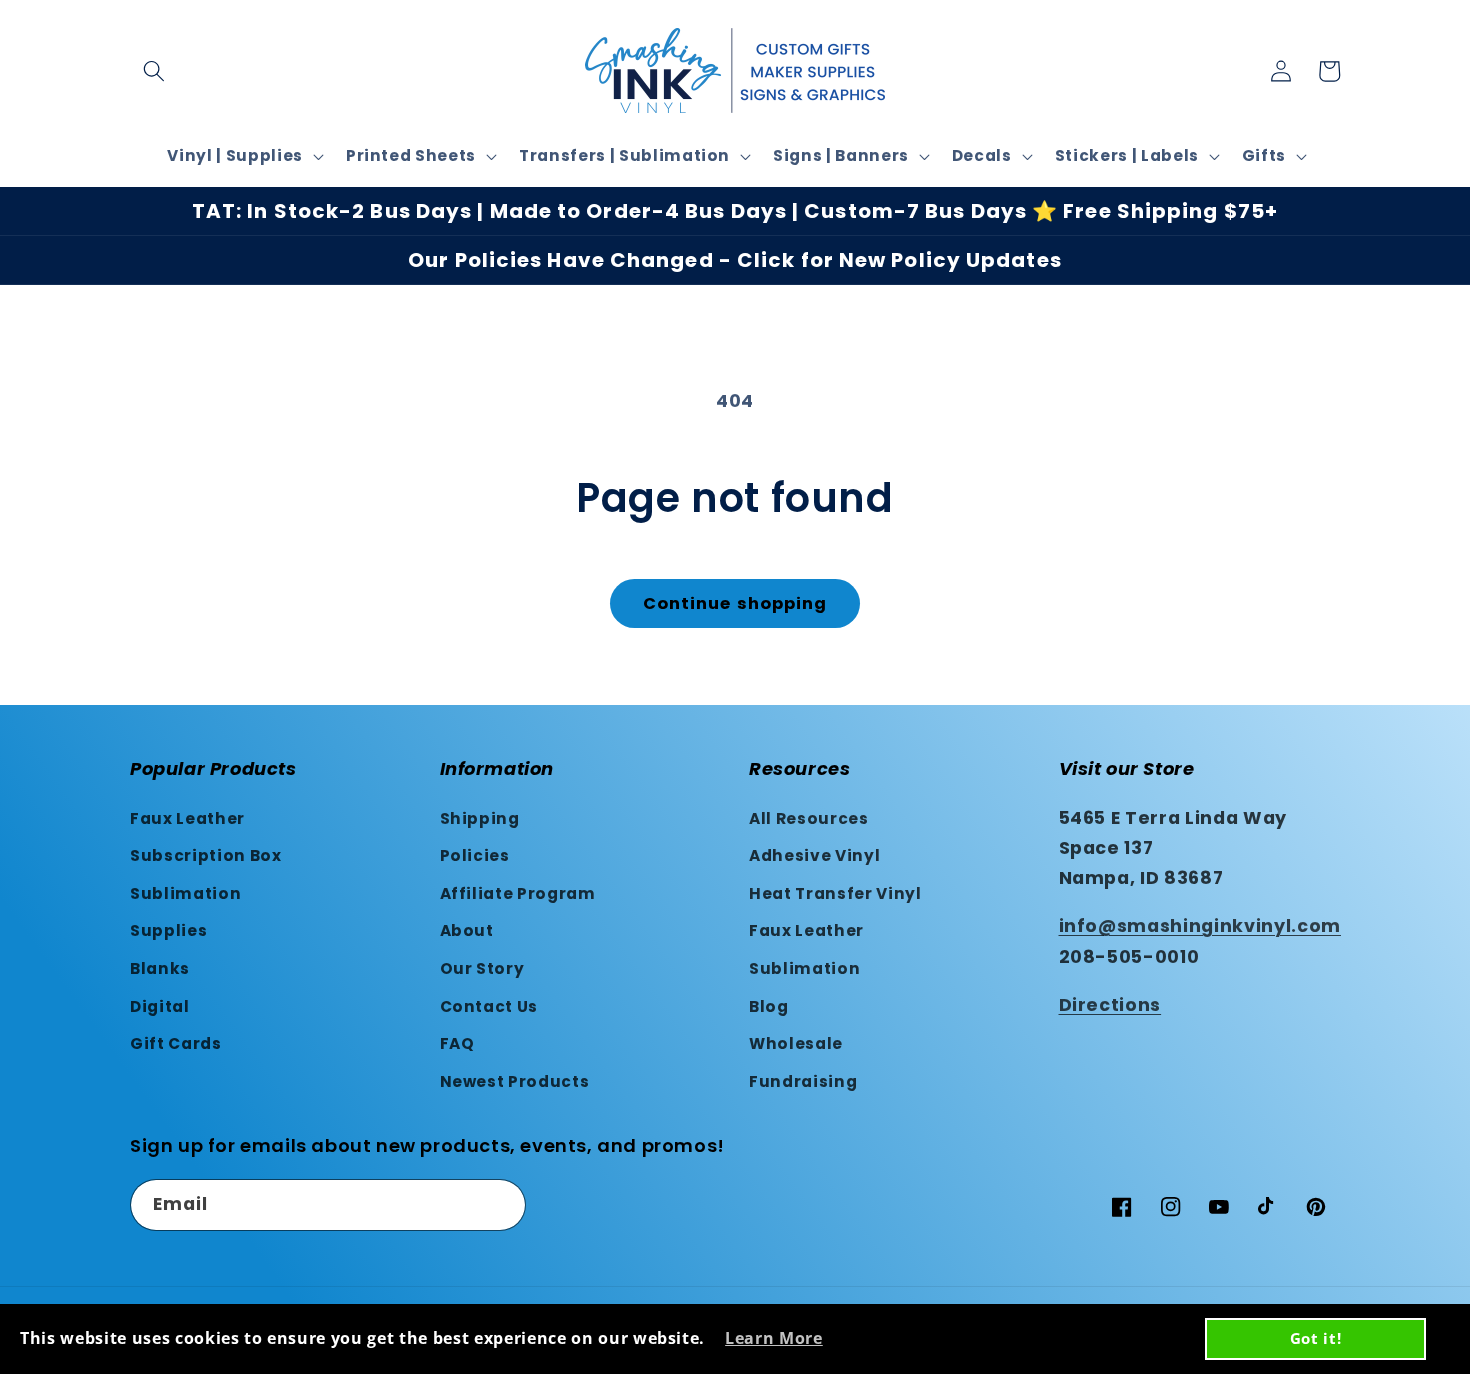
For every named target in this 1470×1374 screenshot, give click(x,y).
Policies (475, 855)
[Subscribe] (501, 1205)
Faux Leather (187, 818)
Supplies (168, 930)
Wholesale (796, 1043)
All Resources (809, 818)
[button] (154, 71)
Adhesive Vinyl (814, 855)
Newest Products (515, 1081)
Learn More (774, 1338)
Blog (769, 1006)
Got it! (1316, 1338)
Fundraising (803, 1081)
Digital (160, 1006)
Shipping (480, 818)
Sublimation (185, 893)
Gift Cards (176, 1043)
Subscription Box (206, 855)
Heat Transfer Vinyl (835, 893)
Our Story (482, 968)
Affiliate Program (518, 893)
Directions (1110, 1005)
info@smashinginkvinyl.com (1200, 926)
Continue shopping (735, 603)
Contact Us (489, 1006)
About (467, 930)
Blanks (160, 968)
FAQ (457, 1043)
